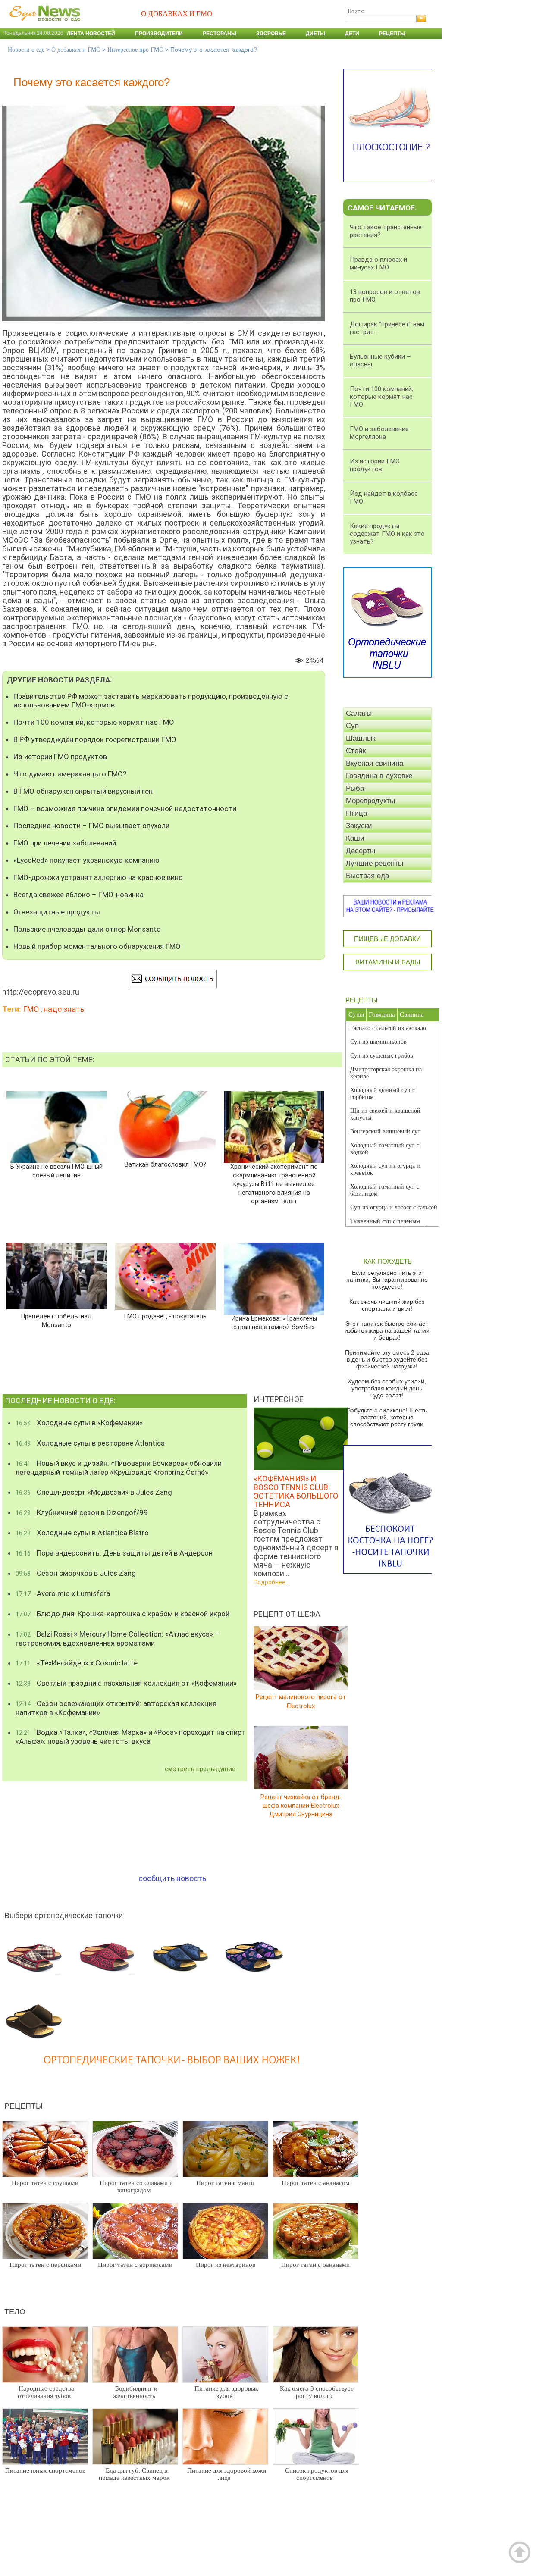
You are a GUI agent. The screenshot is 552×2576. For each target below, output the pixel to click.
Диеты (315, 34)
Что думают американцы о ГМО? (70, 774)
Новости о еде (26, 50)
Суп (352, 726)
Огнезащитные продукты (57, 912)
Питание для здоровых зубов (227, 2392)
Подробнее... (271, 1582)
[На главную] (43, 25)
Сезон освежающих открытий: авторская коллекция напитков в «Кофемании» (116, 1708)
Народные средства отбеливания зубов (46, 2392)
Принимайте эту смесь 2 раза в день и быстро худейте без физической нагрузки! (387, 1359)
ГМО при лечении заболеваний (65, 843)
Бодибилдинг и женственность (135, 2392)
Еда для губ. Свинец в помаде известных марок (134, 2474)
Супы (356, 1014)
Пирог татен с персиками (45, 2265)
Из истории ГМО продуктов (60, 757)
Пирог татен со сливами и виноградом (136, 2186)
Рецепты (392, 34)
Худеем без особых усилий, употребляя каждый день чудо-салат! (387, 1388)
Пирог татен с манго (225, 2183)
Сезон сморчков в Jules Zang (76, 1573)
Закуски (359, 826)
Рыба (355, 788)
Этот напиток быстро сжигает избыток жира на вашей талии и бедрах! (387, 1330)
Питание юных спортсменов (45, 2470)
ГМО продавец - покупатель (165, 1316)
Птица (356, 813)
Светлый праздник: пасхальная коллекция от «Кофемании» (126, 1683)
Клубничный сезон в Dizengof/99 (82, 1512)
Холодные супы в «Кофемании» (79, 1423)
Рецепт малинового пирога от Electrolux (301, 1701)
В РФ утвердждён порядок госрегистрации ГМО (95, 739)
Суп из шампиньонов (378, 1042)
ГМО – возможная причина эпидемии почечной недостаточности (125, 808)
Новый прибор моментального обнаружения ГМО (97, 946)
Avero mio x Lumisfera (63, 1593)
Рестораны (220, 34)
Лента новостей (91, 34)
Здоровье (271, 34)
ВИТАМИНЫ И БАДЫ (388, 962)
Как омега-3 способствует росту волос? (317, 2392)
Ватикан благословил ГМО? (165, 1165)
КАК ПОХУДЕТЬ (388, 1261)
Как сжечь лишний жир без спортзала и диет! (387, 1305)
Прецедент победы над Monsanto (56, 1320)
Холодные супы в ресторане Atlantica (90, 1443)
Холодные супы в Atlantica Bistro (82, 1533)
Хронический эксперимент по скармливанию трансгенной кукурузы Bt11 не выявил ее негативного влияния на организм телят (274, 1184)
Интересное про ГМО (135, 50)
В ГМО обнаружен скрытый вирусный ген (83, 791)
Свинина (412, 1014)
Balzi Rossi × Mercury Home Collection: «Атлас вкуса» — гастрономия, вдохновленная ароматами (118, 1639)
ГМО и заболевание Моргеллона (379, 433)
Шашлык (361, 738)
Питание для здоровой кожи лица (227, 2474)
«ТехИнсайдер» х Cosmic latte (77, 1663)
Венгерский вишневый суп (386, 1131)
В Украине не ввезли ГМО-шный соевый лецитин (56, 1171)
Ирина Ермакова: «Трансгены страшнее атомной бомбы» (274, 1323)
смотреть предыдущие (200, 1769)
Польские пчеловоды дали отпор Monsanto (87, 929)
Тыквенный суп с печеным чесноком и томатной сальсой (389, 1225)
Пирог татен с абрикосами (135, 2265)
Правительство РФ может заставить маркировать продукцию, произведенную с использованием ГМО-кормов (151, 701)
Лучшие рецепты (375, 863)
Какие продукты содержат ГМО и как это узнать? (387, 534)
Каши (355, 838)
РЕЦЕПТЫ (361, 1000)
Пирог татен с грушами (45, 2183)
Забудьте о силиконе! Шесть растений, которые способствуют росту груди (387, 1417)
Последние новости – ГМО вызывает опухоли (91, 826)
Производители (159, 34)
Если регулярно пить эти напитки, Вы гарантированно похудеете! (387, 1280)
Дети (352, 34)
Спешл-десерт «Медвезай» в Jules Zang (94, 1492)
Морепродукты (370, 801)
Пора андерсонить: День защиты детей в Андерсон (114, 1553)
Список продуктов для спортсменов (317, 2474)
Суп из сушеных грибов (382, 1056)
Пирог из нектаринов (226, 2265)
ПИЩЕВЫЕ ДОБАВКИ (387, 939)
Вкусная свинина (375, 763)
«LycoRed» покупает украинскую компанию (86, 860)
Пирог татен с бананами (315, 2265)
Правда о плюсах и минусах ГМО (378, 263)
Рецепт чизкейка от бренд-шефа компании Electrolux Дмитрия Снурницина (301, 1805)
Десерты (361, 851)
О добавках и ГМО (76, 50)
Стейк (356, 751)
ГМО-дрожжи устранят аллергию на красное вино (98, 877)
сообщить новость (172, 1878)
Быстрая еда (367, 876)
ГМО (31, 1009)
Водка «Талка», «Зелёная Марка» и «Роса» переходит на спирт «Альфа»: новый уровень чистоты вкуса (130, 1737)
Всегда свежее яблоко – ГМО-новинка (78, 895)
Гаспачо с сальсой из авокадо (388, 1028)
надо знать (64, 1009)
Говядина (382, 1014)
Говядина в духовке (379, 776)
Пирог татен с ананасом (316, 2183)
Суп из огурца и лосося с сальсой (394, 1207)
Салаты (359, 713)
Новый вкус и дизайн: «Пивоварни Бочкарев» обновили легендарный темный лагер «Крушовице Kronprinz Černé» (119, 1468)
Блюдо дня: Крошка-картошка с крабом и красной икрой (122, 1614)
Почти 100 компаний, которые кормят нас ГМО (94, 722)
